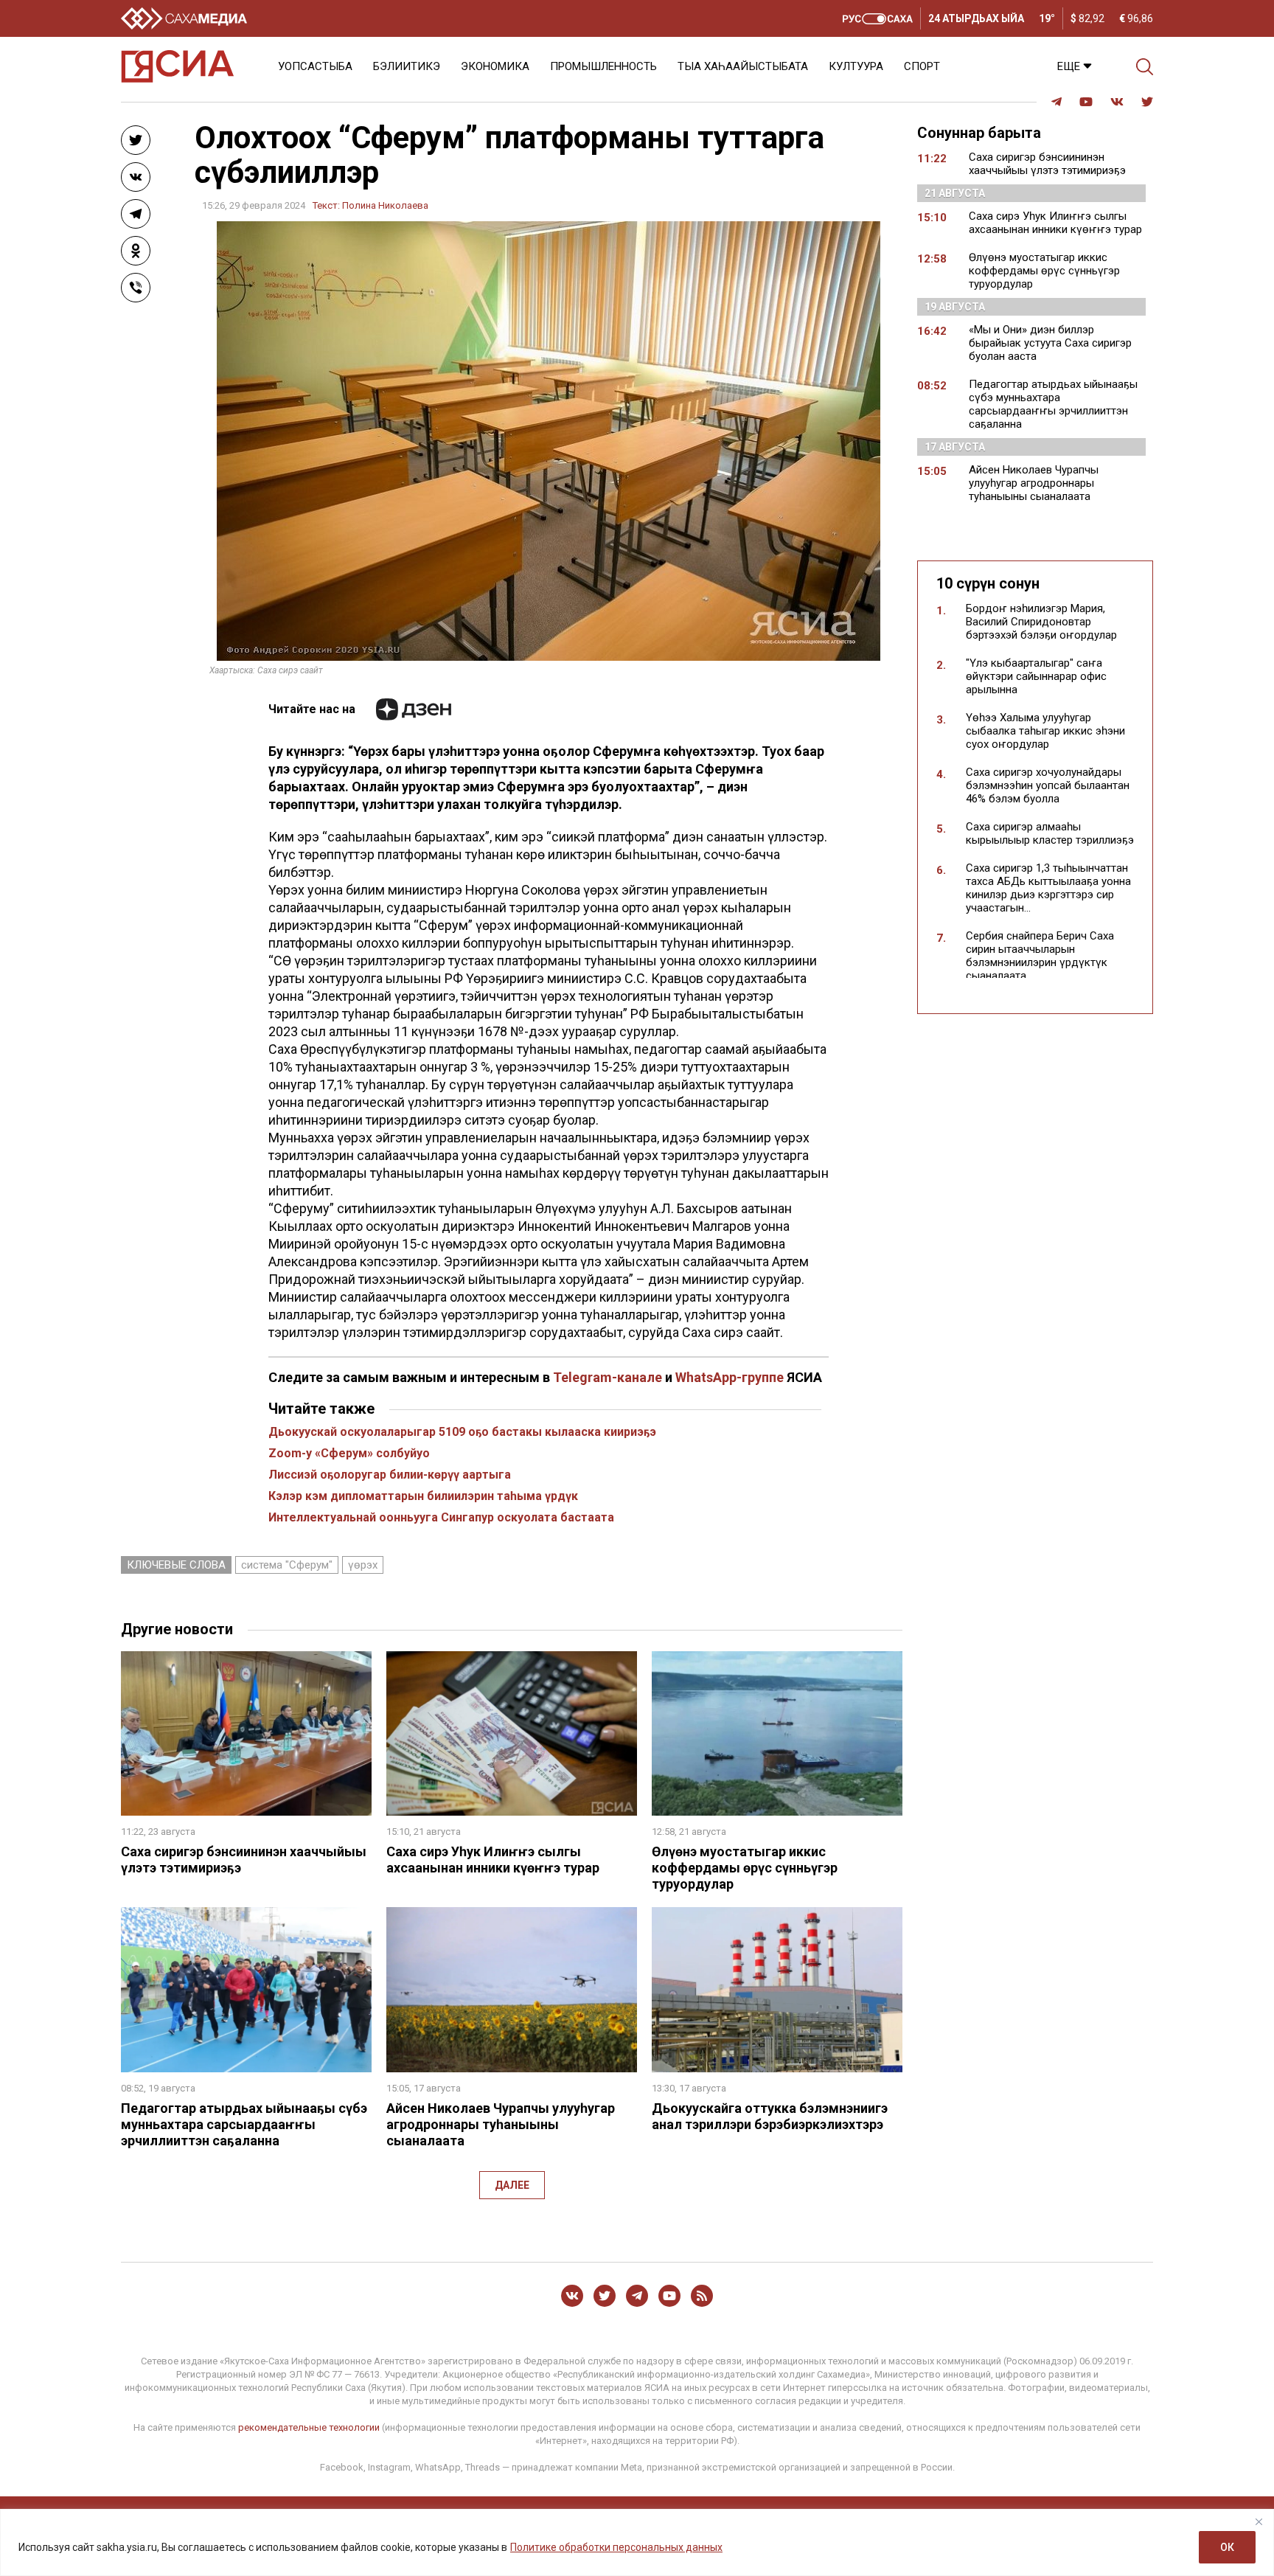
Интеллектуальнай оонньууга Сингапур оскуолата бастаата (441, 1517)
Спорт (922, 66)
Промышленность (603, 66)
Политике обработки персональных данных (616, 2547)
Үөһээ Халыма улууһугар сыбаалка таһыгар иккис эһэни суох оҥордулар (1045, 731)
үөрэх (363, 1565)
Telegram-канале (608, 1377)
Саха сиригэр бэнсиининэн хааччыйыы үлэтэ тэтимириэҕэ (1047, 164)
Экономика (495, 66)
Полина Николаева (385, 205)
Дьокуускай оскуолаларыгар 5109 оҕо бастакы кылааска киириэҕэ (462, 1432)
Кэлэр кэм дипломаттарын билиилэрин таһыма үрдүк (423, 1496)
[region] (637, 2542)
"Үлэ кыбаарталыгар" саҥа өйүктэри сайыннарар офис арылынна (1036, 676)
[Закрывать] (1259, 2521)
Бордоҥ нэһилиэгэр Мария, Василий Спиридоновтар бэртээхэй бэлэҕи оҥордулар (1041, 622)
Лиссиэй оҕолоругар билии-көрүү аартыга (390, 1475)
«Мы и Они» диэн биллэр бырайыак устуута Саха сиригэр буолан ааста (1050, 343)
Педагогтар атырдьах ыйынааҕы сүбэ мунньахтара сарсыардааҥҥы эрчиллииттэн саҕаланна (244, 2124)
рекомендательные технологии (309, 2427)
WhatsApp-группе (730, 1377)
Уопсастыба (315, 66)
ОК (1227, 2547)
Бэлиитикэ (407, 66)
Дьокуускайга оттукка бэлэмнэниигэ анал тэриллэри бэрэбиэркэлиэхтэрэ (770, 2116)
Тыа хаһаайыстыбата (743, 66)
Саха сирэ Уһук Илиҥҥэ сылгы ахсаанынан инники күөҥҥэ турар (493, 1860)
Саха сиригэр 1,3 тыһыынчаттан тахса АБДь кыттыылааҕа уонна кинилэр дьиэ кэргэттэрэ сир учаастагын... (1048, 888)
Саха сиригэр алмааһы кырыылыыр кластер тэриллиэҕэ (1050, 833)
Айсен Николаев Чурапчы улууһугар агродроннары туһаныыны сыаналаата (501, 2124)
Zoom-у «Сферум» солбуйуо (349, 1453)
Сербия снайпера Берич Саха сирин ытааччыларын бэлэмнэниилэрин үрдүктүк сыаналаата (1040, 956)
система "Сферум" (287, 1565)
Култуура (856, 66)
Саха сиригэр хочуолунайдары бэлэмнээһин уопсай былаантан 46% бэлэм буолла (1048, 785)
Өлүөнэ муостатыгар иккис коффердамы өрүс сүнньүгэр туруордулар (745, 1868)
